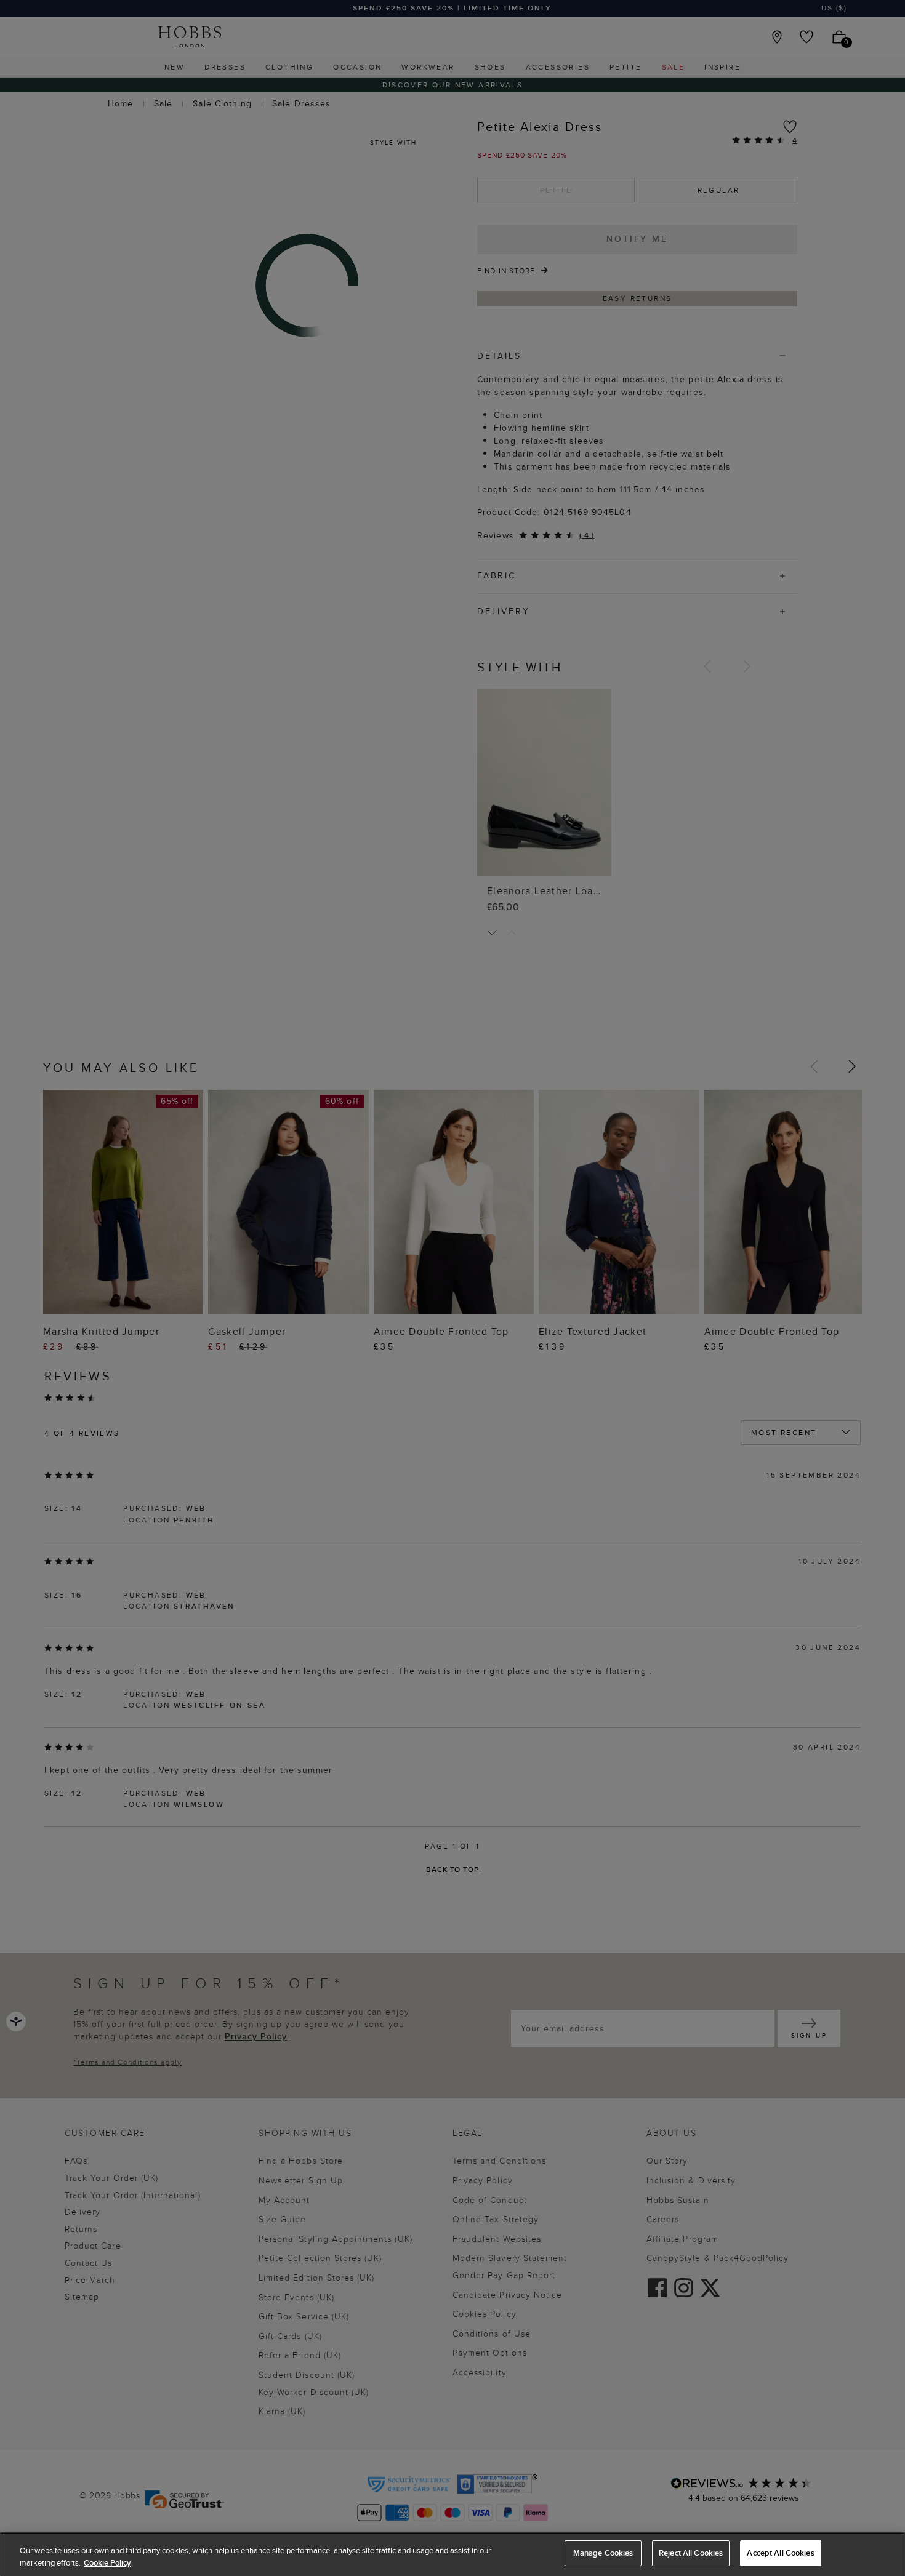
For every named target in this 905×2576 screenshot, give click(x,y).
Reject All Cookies (691, 2553)
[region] (452, 2554)
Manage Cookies (603, 2553)
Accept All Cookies (780, 2553)
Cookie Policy (107, 2563)
